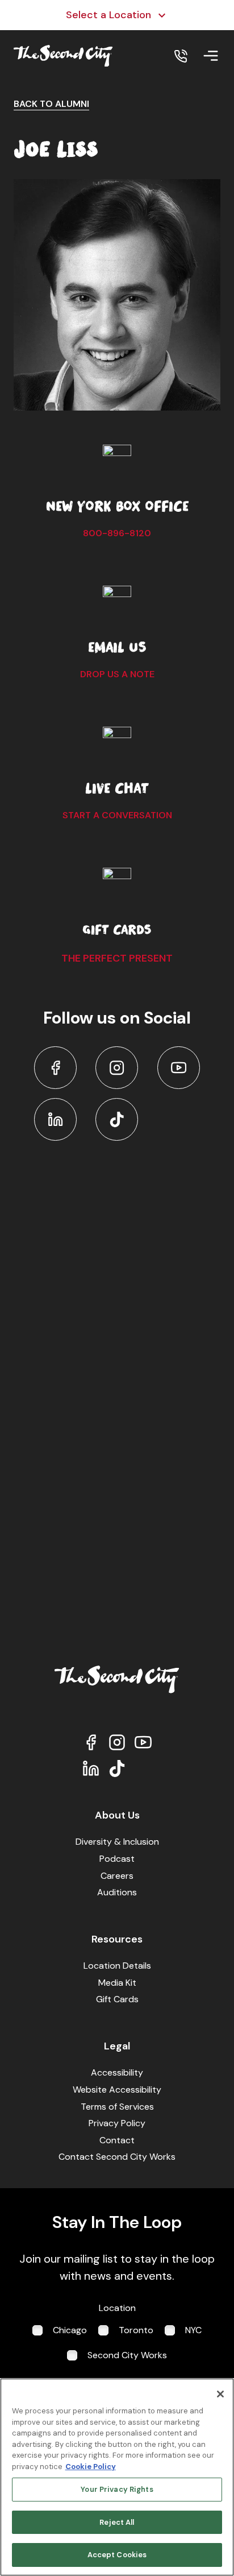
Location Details (117, 1966)
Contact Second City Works (117, 2157)
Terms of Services (117, 2107)
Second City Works (127, 2355)
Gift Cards (117, 1999)
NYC (193, 2330)
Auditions (117, 1892)
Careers (117, 1876)
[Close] (220, 2394)
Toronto (136, 2330)
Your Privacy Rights (117, 2489)
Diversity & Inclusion (117, 1842)
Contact (117, 2140)
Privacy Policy (117, 2123)
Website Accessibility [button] (117, 2090)
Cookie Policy (91, 2467)
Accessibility (117, 2072)
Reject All (117, 2522)
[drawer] (211, 56)
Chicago (70, 2330)
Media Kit (117, 1983)
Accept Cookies (117, 2555)
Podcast (117, 1859)
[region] (117, 2477)
